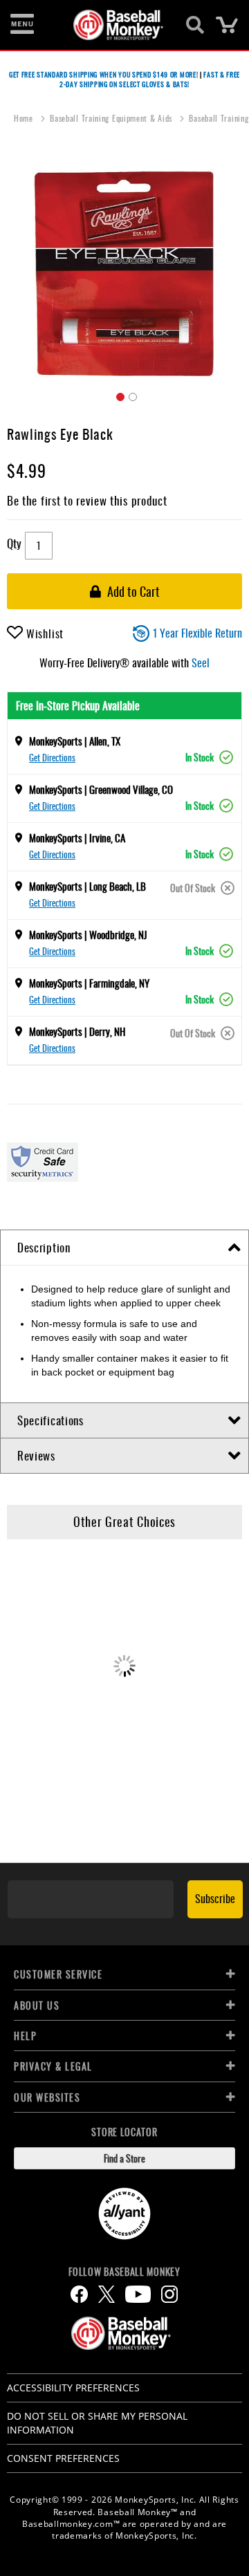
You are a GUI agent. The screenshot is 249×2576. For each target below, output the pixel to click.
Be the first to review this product (87, 500)
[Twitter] (107, 2294)
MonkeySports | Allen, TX (75, 741)
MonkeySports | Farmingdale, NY (89, 983)
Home (25, 118)
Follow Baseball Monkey (124, 2272)
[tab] (124, 1248)
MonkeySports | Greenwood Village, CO (101, 789)
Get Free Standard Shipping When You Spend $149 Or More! (104, 74)
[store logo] (117, 25)
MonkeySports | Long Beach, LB (87, 886)
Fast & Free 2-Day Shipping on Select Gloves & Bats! (150, 79)
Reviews (36, 1455)
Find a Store (124, 2158)
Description (44, 1247)
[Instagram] (169, 2294)
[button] (118, 395)
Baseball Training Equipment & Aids (112, 118)
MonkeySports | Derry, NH (77, 1031)
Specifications (50, 1420)
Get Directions (52, 757)
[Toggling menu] (22, 25)
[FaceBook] (79, 2294)
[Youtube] (138, 2294)
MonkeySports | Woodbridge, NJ (88, 934)
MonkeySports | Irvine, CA (77, 837)
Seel (201, 662)
